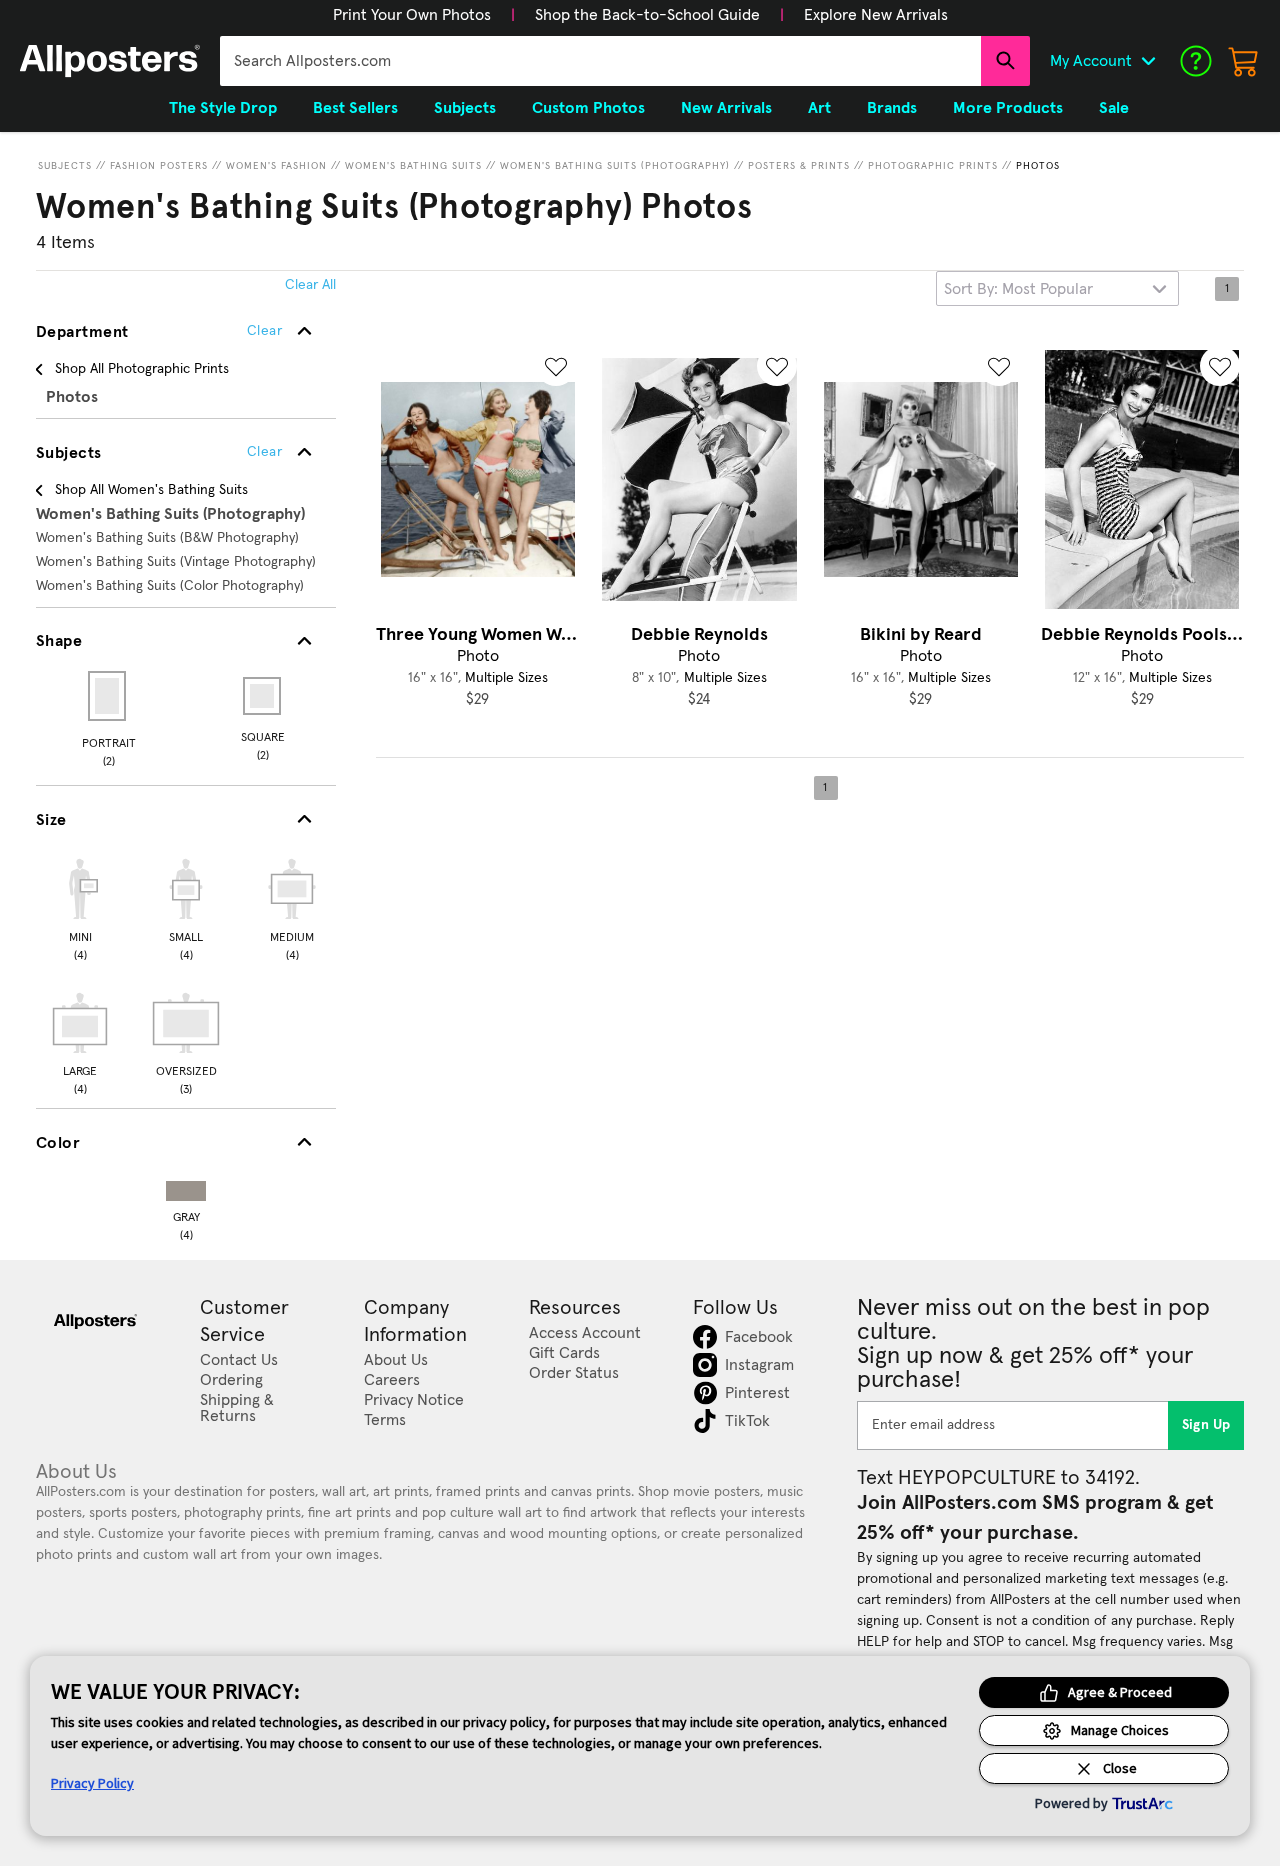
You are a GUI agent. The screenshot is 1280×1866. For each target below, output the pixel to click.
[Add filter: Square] (263, 696)
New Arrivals (726, 108)
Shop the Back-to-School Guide (647, 15)
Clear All (310, 285)
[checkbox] (80, 907)
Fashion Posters (159, 166)
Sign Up (1206, 1425)
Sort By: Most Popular (1018, 289)
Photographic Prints (933, 166)
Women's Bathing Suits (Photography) (615, 166)
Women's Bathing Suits (413, 166)
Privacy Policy (92, 1783)
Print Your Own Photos (412, 15)
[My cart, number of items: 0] (1244, 61)
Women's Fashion (276, 166)
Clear (264, 452)
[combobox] (600, 61)
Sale (1114, 108)
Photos (1038, 166)
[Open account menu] (1148, 61)
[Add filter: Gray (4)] (186, 1186)
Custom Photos (588, 108)
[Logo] (110, 61)
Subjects (65, 166)
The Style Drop (223, 108)
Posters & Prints (799, 166)
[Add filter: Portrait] (108, 696)
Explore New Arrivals (876, 15)
